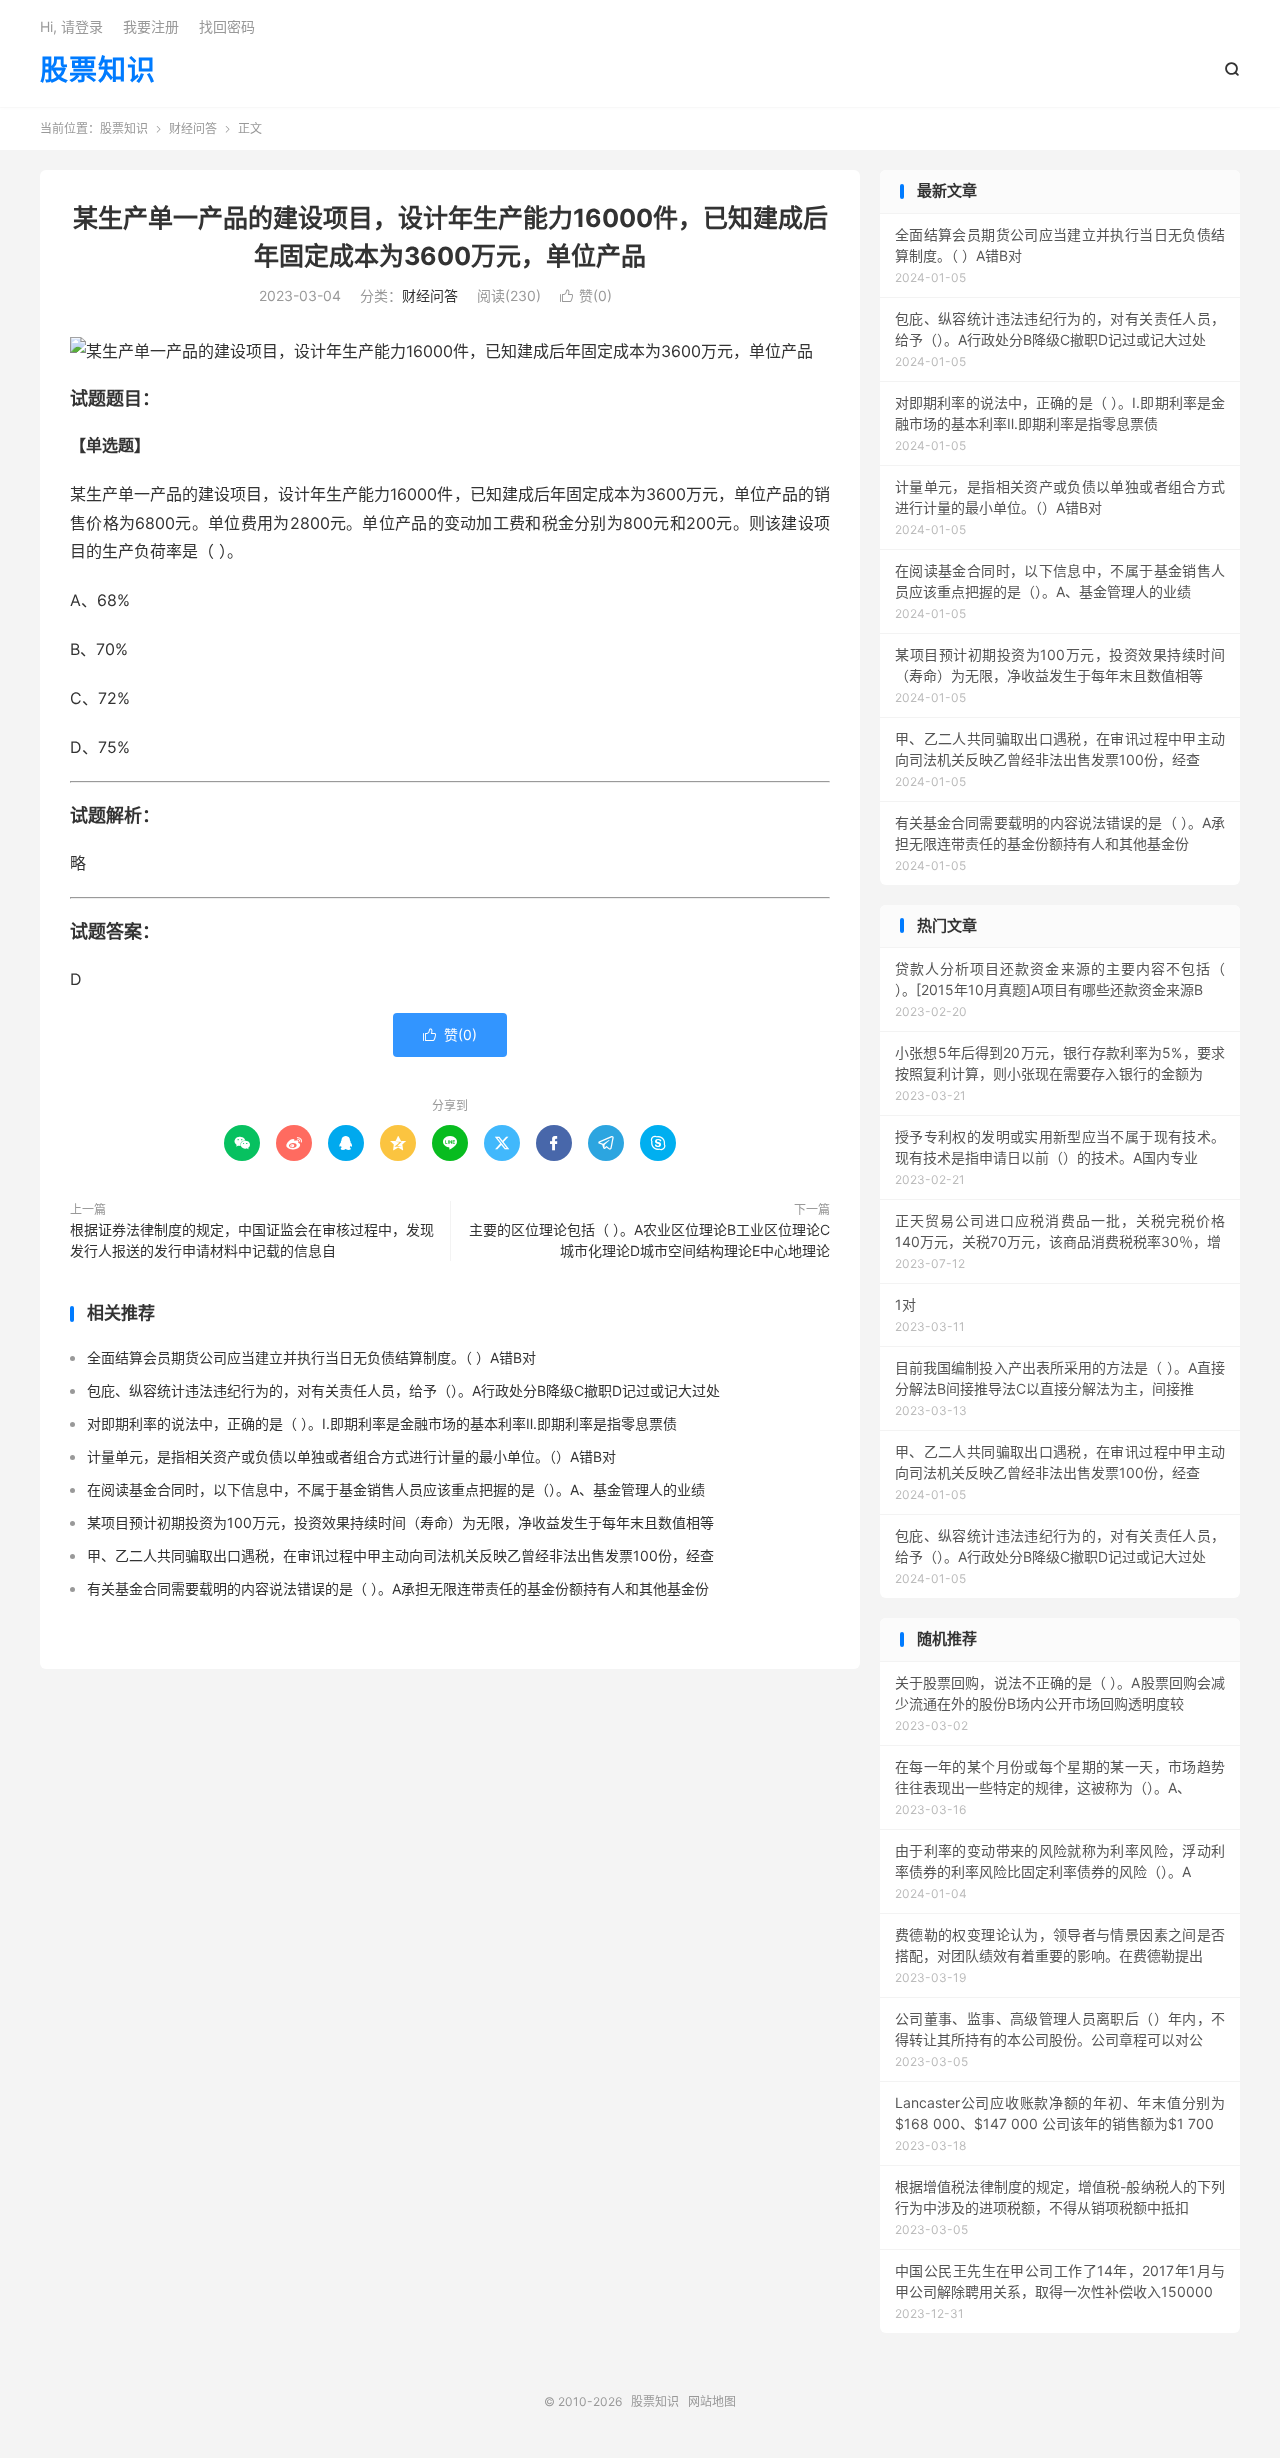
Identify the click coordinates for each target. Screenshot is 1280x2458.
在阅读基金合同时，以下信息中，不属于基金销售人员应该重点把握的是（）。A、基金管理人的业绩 (396, 1489)
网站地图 (712, 2401)
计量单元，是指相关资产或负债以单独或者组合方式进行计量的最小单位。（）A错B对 (351, 1456)
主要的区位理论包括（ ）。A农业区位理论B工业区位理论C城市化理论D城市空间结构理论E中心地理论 (649, 1240)
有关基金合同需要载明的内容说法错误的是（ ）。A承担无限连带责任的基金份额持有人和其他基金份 (398, 1588)
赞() (586, 295)
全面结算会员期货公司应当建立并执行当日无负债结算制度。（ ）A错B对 (311, 1357)
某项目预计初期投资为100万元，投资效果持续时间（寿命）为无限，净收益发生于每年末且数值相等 (400, 1522)
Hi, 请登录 (71, 26)
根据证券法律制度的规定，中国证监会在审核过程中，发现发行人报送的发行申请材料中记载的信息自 (252, 1240)
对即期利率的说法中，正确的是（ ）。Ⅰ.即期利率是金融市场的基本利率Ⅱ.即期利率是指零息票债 (382, 1423)
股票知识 (98, 71)
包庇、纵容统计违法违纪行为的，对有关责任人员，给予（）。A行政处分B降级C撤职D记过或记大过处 (403, 1390)
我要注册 (151, 26)
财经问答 (193, 128)
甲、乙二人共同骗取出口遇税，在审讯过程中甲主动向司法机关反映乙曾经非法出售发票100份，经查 (400, 1555)
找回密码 (227, 26)
